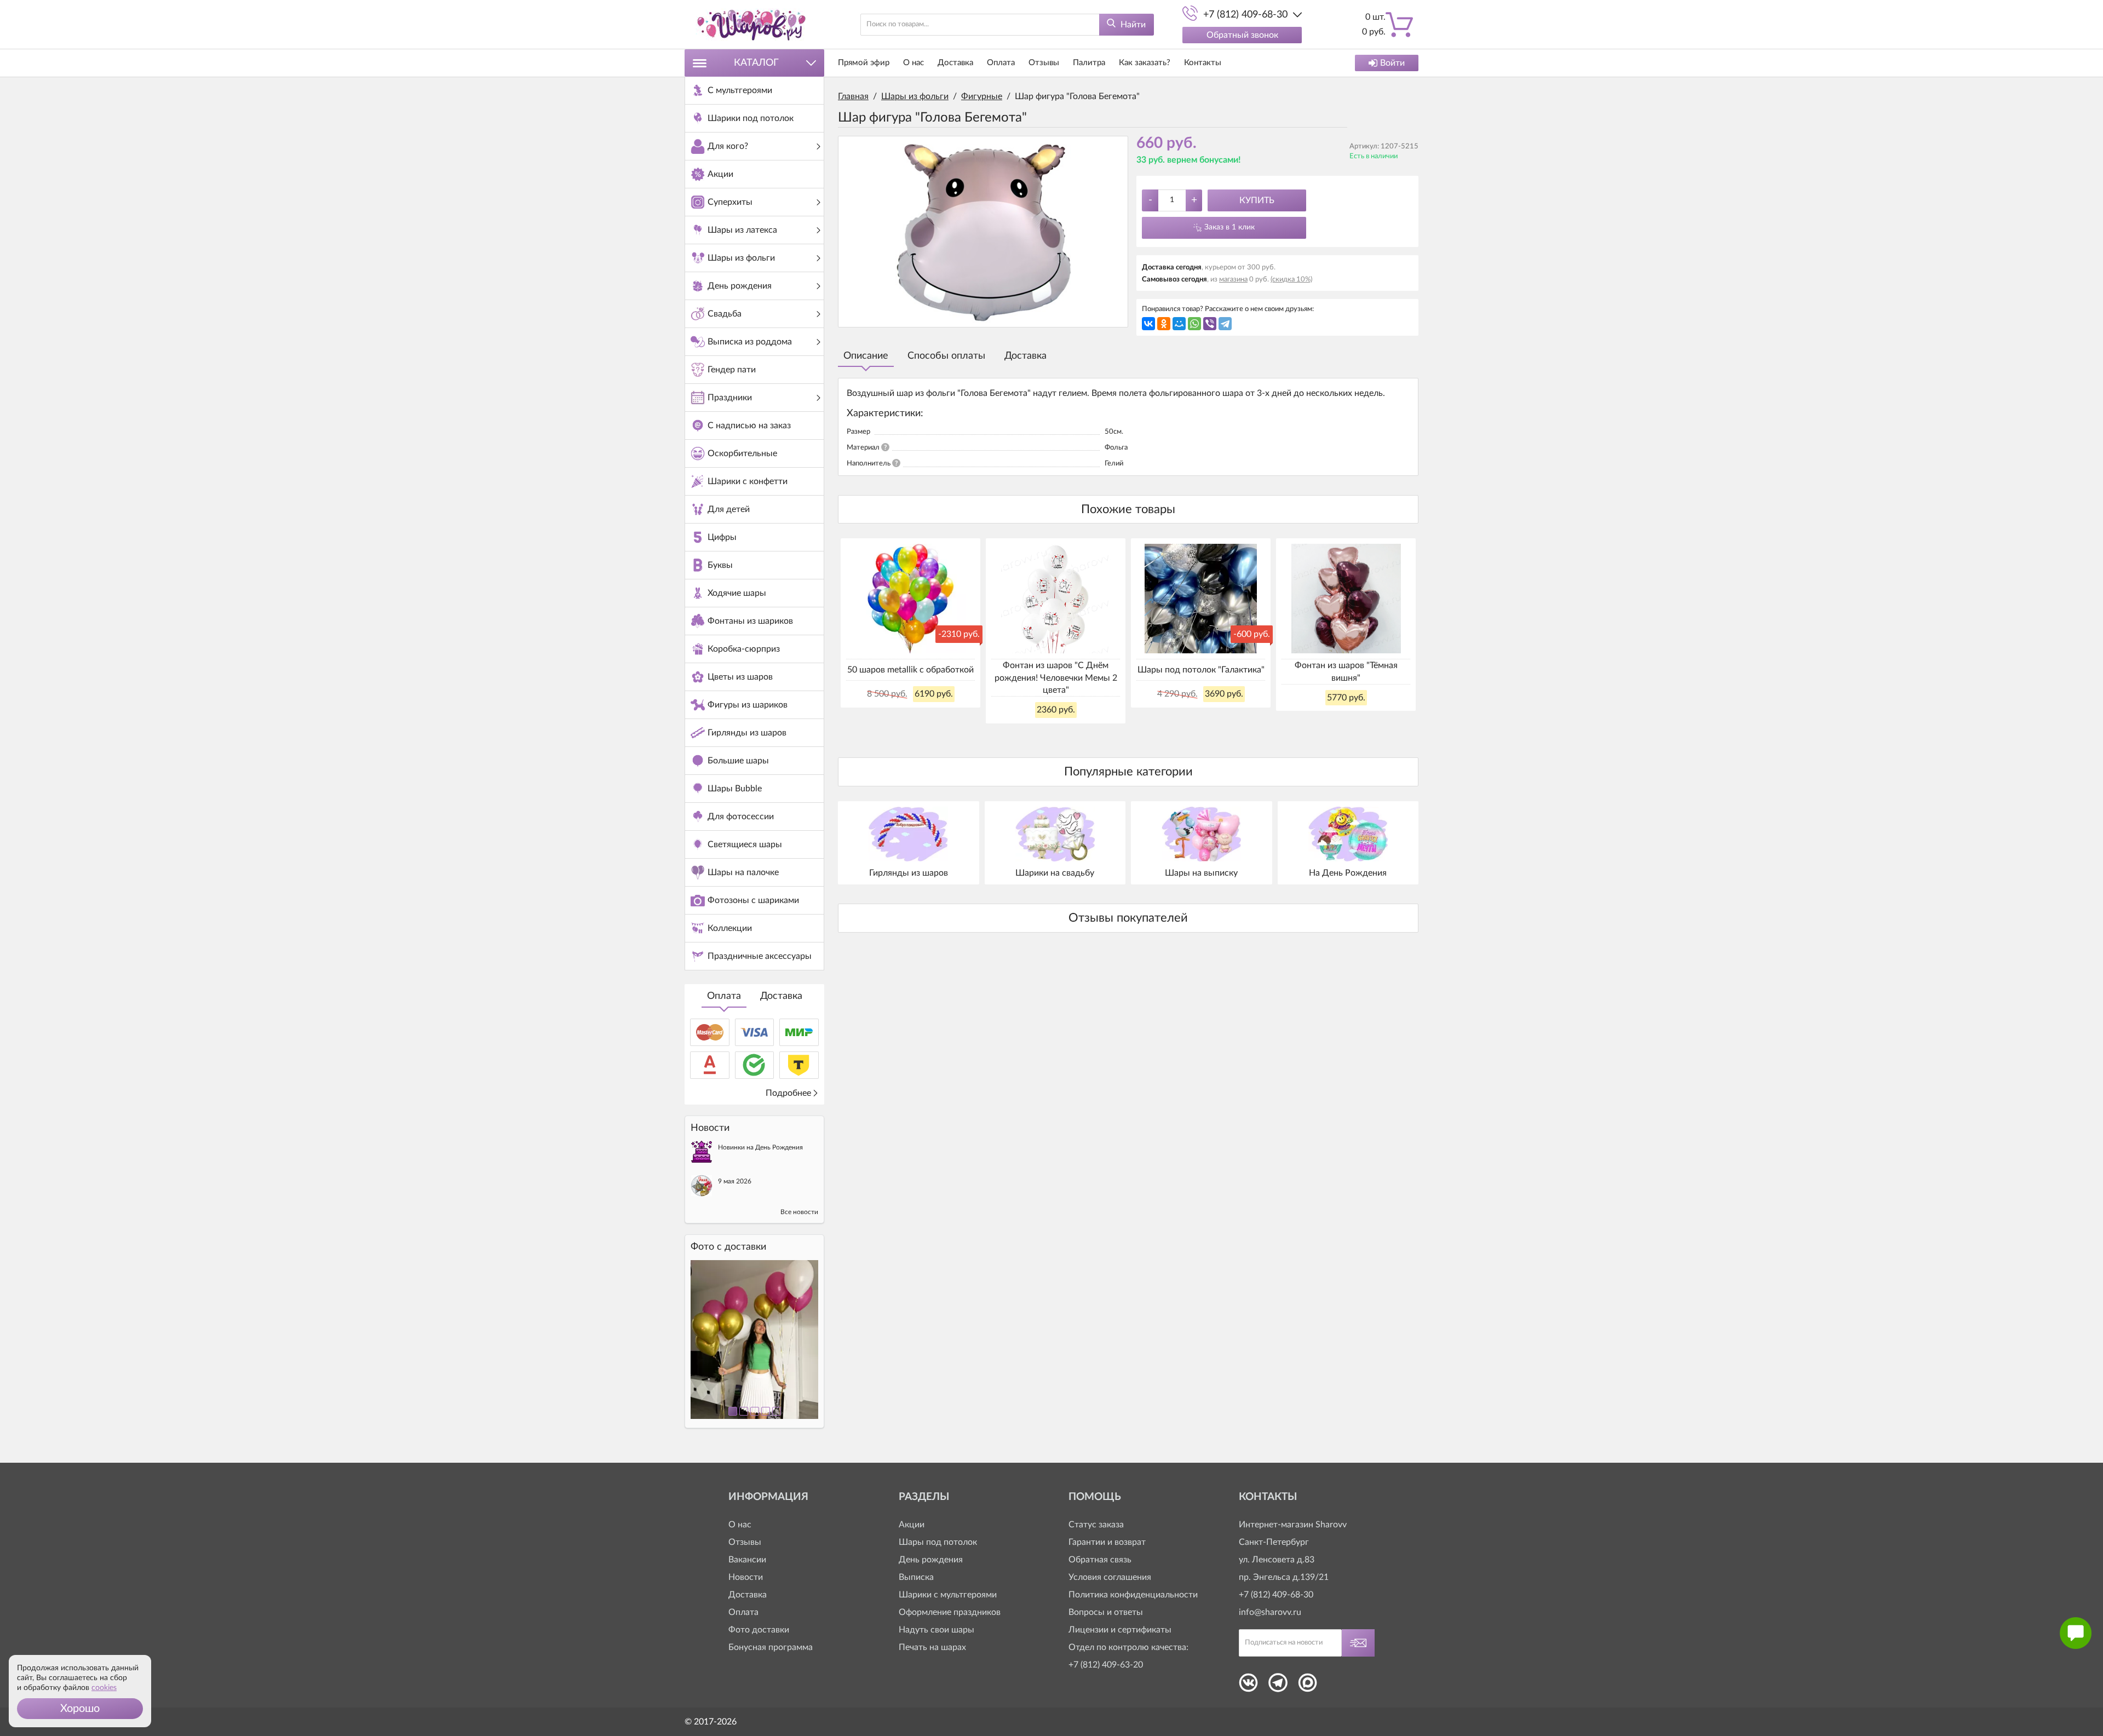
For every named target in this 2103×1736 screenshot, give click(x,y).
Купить (1257, 200)
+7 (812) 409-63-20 (1106, 1665)
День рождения (931, 1560)
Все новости (799, 1212)
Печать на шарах (932, 1647)
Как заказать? (1145, 63)
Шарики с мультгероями (948, 1595)
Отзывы (1044, 63)
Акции (912, 1525)
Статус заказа (1096, 1525)
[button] (80, 1709)
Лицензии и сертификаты (1120, 1630)
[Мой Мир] (1179, 324)
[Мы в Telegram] (1278, 1686)
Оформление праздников (950, 1612)
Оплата (724, 996)
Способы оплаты (946, 356)
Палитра (1089, 63)
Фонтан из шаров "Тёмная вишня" (1346, 671)
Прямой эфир (864, 63)
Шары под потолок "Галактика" (1201, 670)
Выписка (916, 1577)
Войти (1392, 63)
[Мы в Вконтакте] (1248, 1686)
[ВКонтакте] (1148, 324)
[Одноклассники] (1164, 324)
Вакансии (747, 1560)
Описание (866, 356)
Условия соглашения (1110, 1577)
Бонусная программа (771, 1647)
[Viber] (1210, 324)
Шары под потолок (938, 1542)
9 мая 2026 (735, 1181)
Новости (746, 1577)
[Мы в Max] (1308, 1686)
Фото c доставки (728, 1247)
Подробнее (788, 1093)
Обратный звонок (1242, 35)
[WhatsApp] (1194, 324)
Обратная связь (1100, 1560)
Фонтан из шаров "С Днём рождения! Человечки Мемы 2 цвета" (1056, 678)
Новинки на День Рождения (760, 1147)
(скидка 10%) (1291, 280)
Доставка (781, 996)
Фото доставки (759, 1630)
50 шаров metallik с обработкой (910, 670)
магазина (1233, 280)
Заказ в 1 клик (1229, 227)
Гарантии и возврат (1107, 1542)
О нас (913, 63)
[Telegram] (1225, 324)
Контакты (1203, 63)
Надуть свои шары (936, 1630)
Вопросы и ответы (1106, 1612)
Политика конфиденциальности (1133, 1595)
